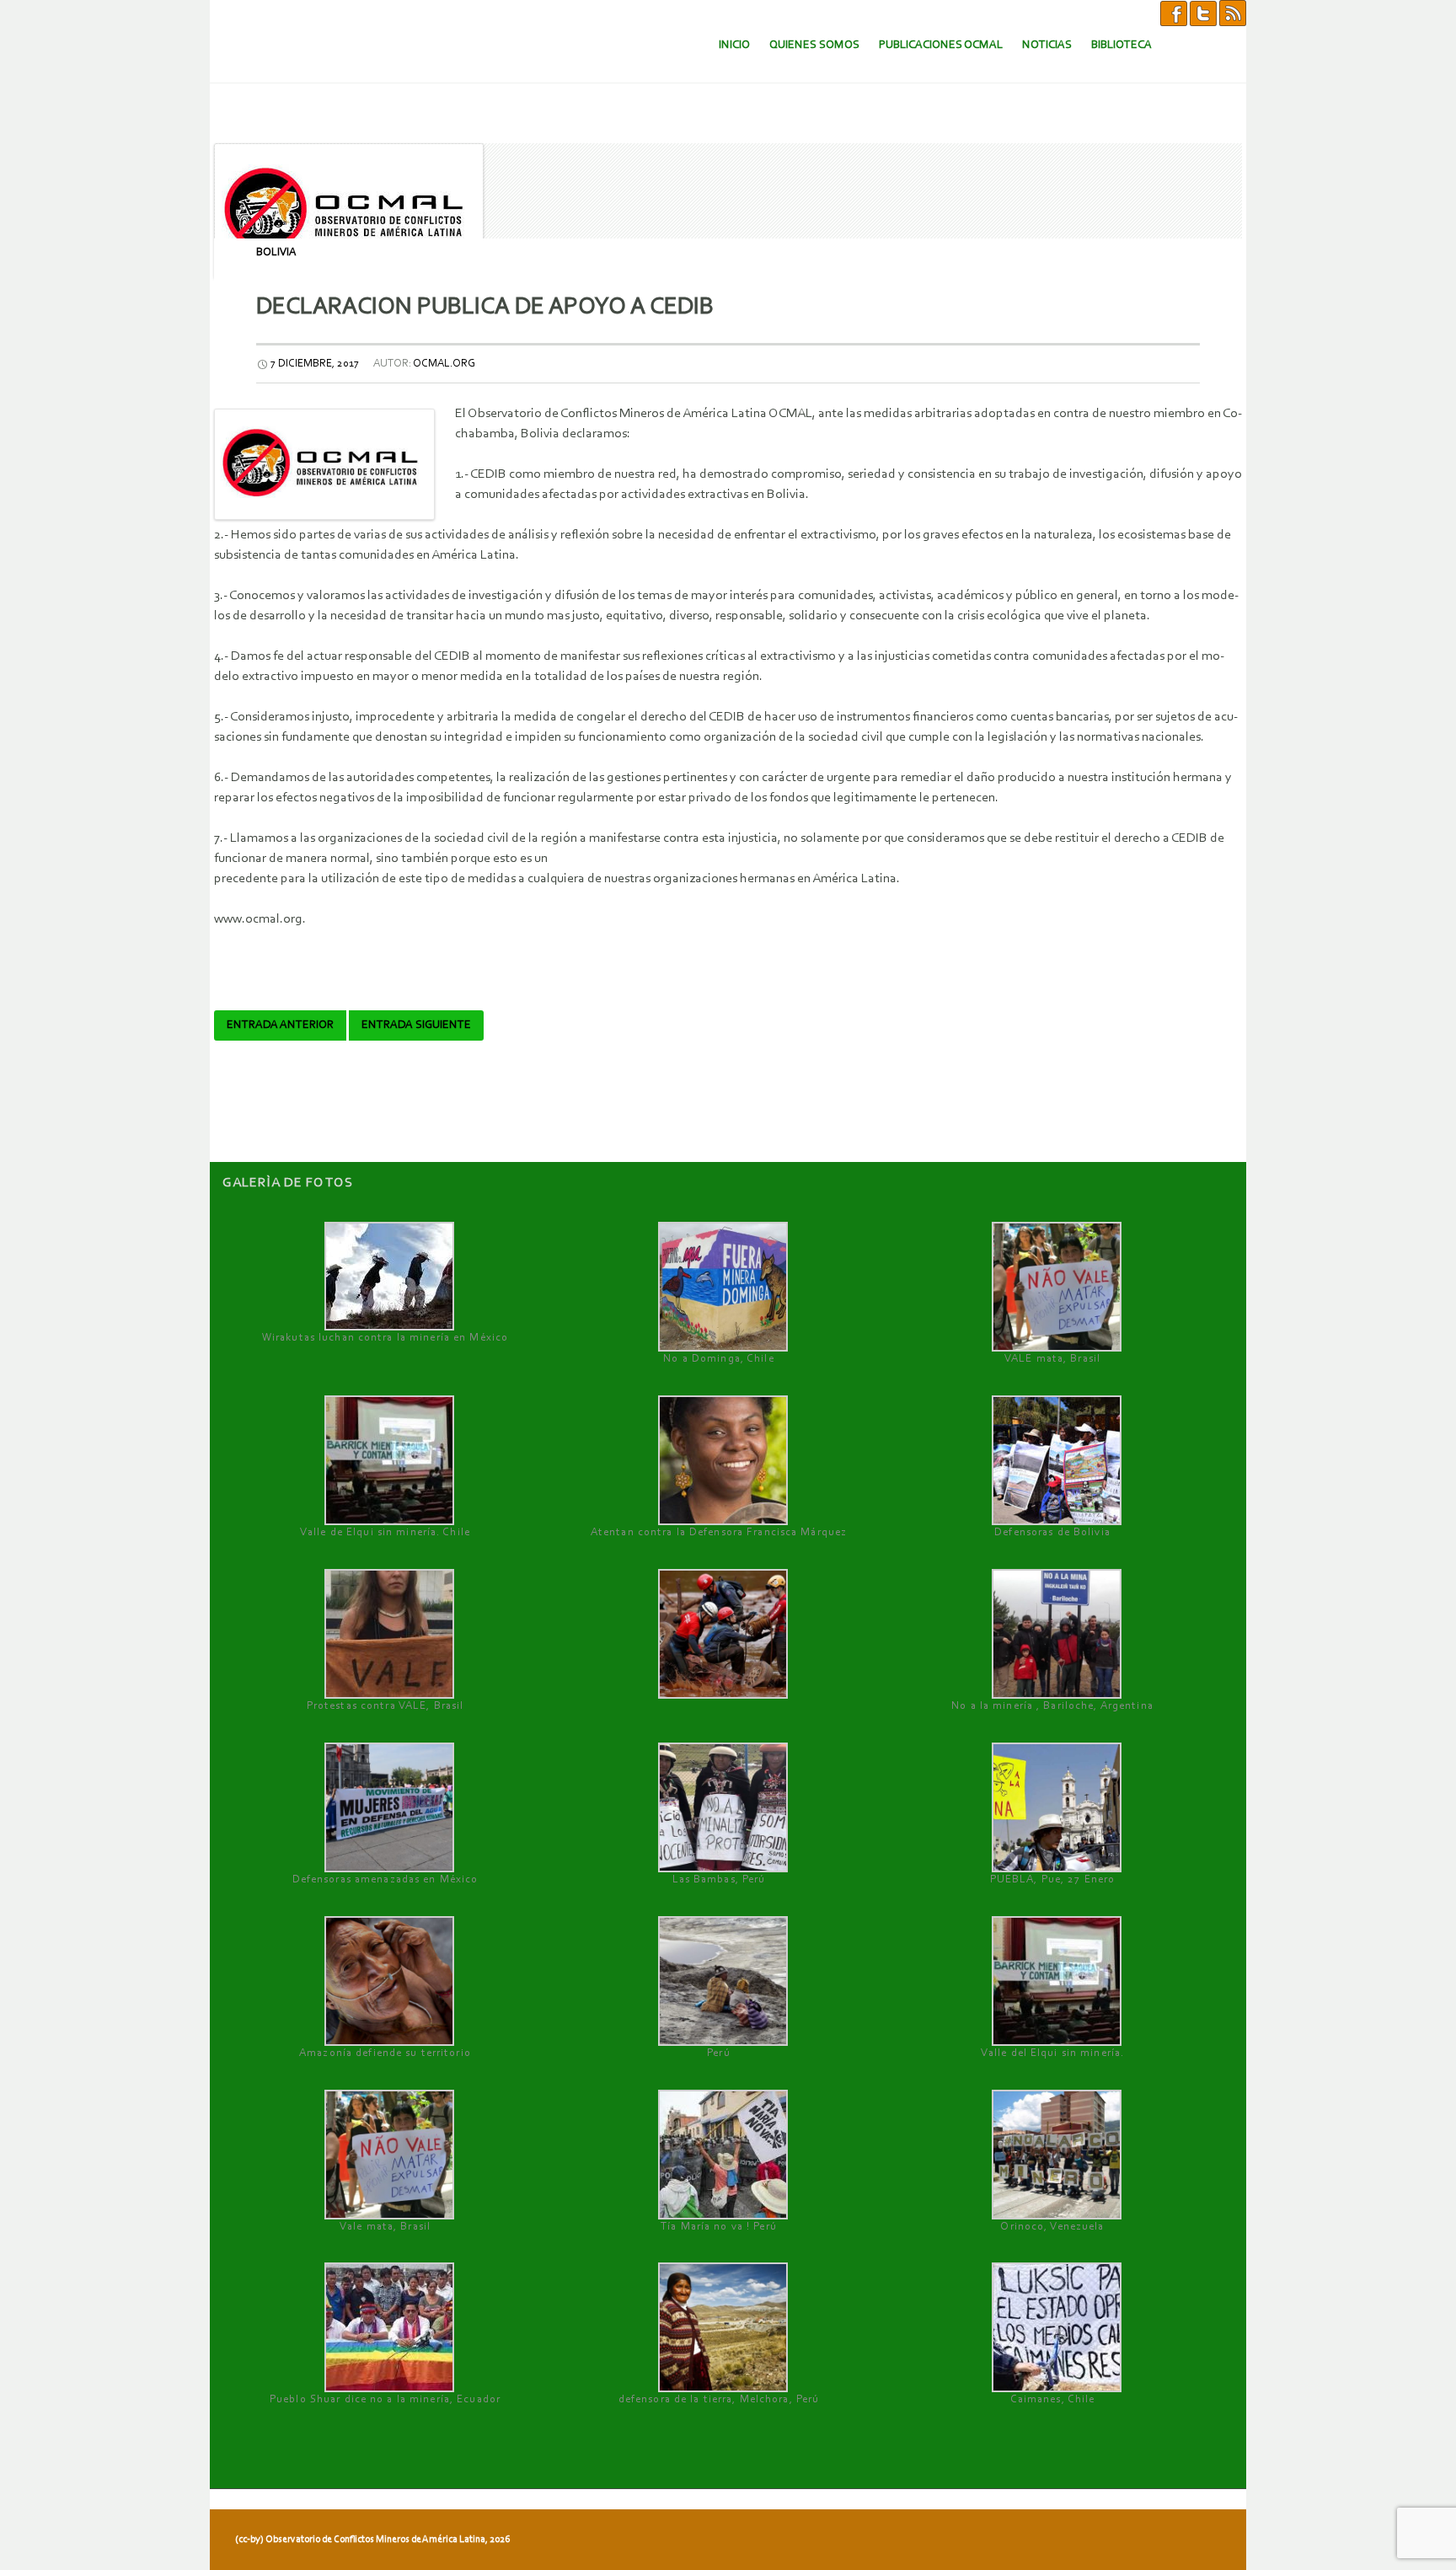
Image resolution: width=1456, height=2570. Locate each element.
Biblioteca (1121, 45)
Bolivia (276, 252)
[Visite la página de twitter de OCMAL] (1203, 13)
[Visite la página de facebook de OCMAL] (1174, 13)
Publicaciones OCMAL (941, 45)
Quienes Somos (814, 45)
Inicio (734, 45)
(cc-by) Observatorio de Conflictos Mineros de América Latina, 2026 (372, 2540)
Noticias (1047, 45)
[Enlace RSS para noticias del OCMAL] (1233, 13)
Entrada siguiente (416, 1025)
